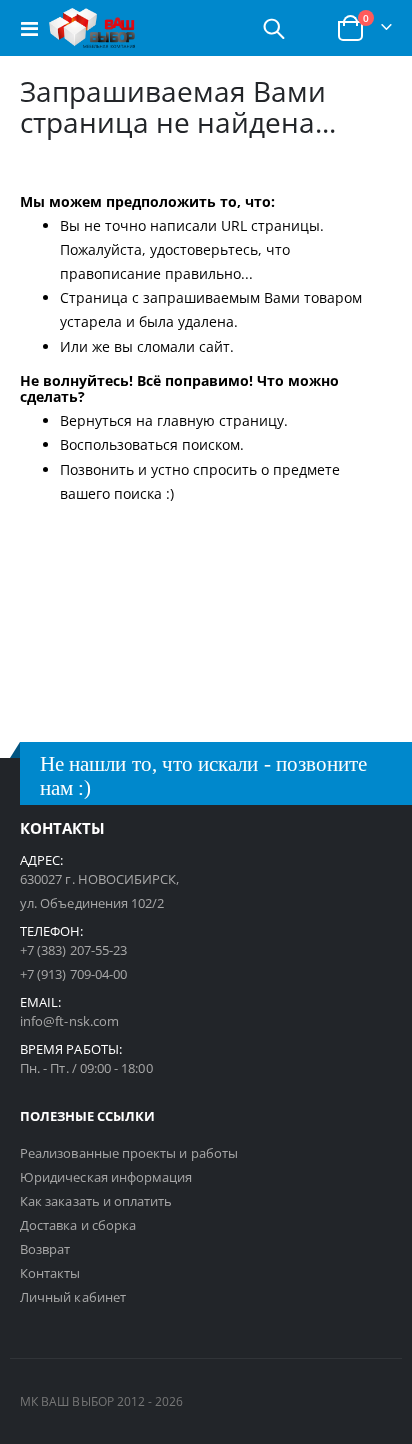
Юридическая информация (106, 1177)
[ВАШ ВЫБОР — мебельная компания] (92, 28)
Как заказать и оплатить (96, 1201)
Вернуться (96, 420)
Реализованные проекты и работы (129, 1153)
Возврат (45, 1249)
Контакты (50, 1273)
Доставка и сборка (78, 1225)
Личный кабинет (73, 1297)
